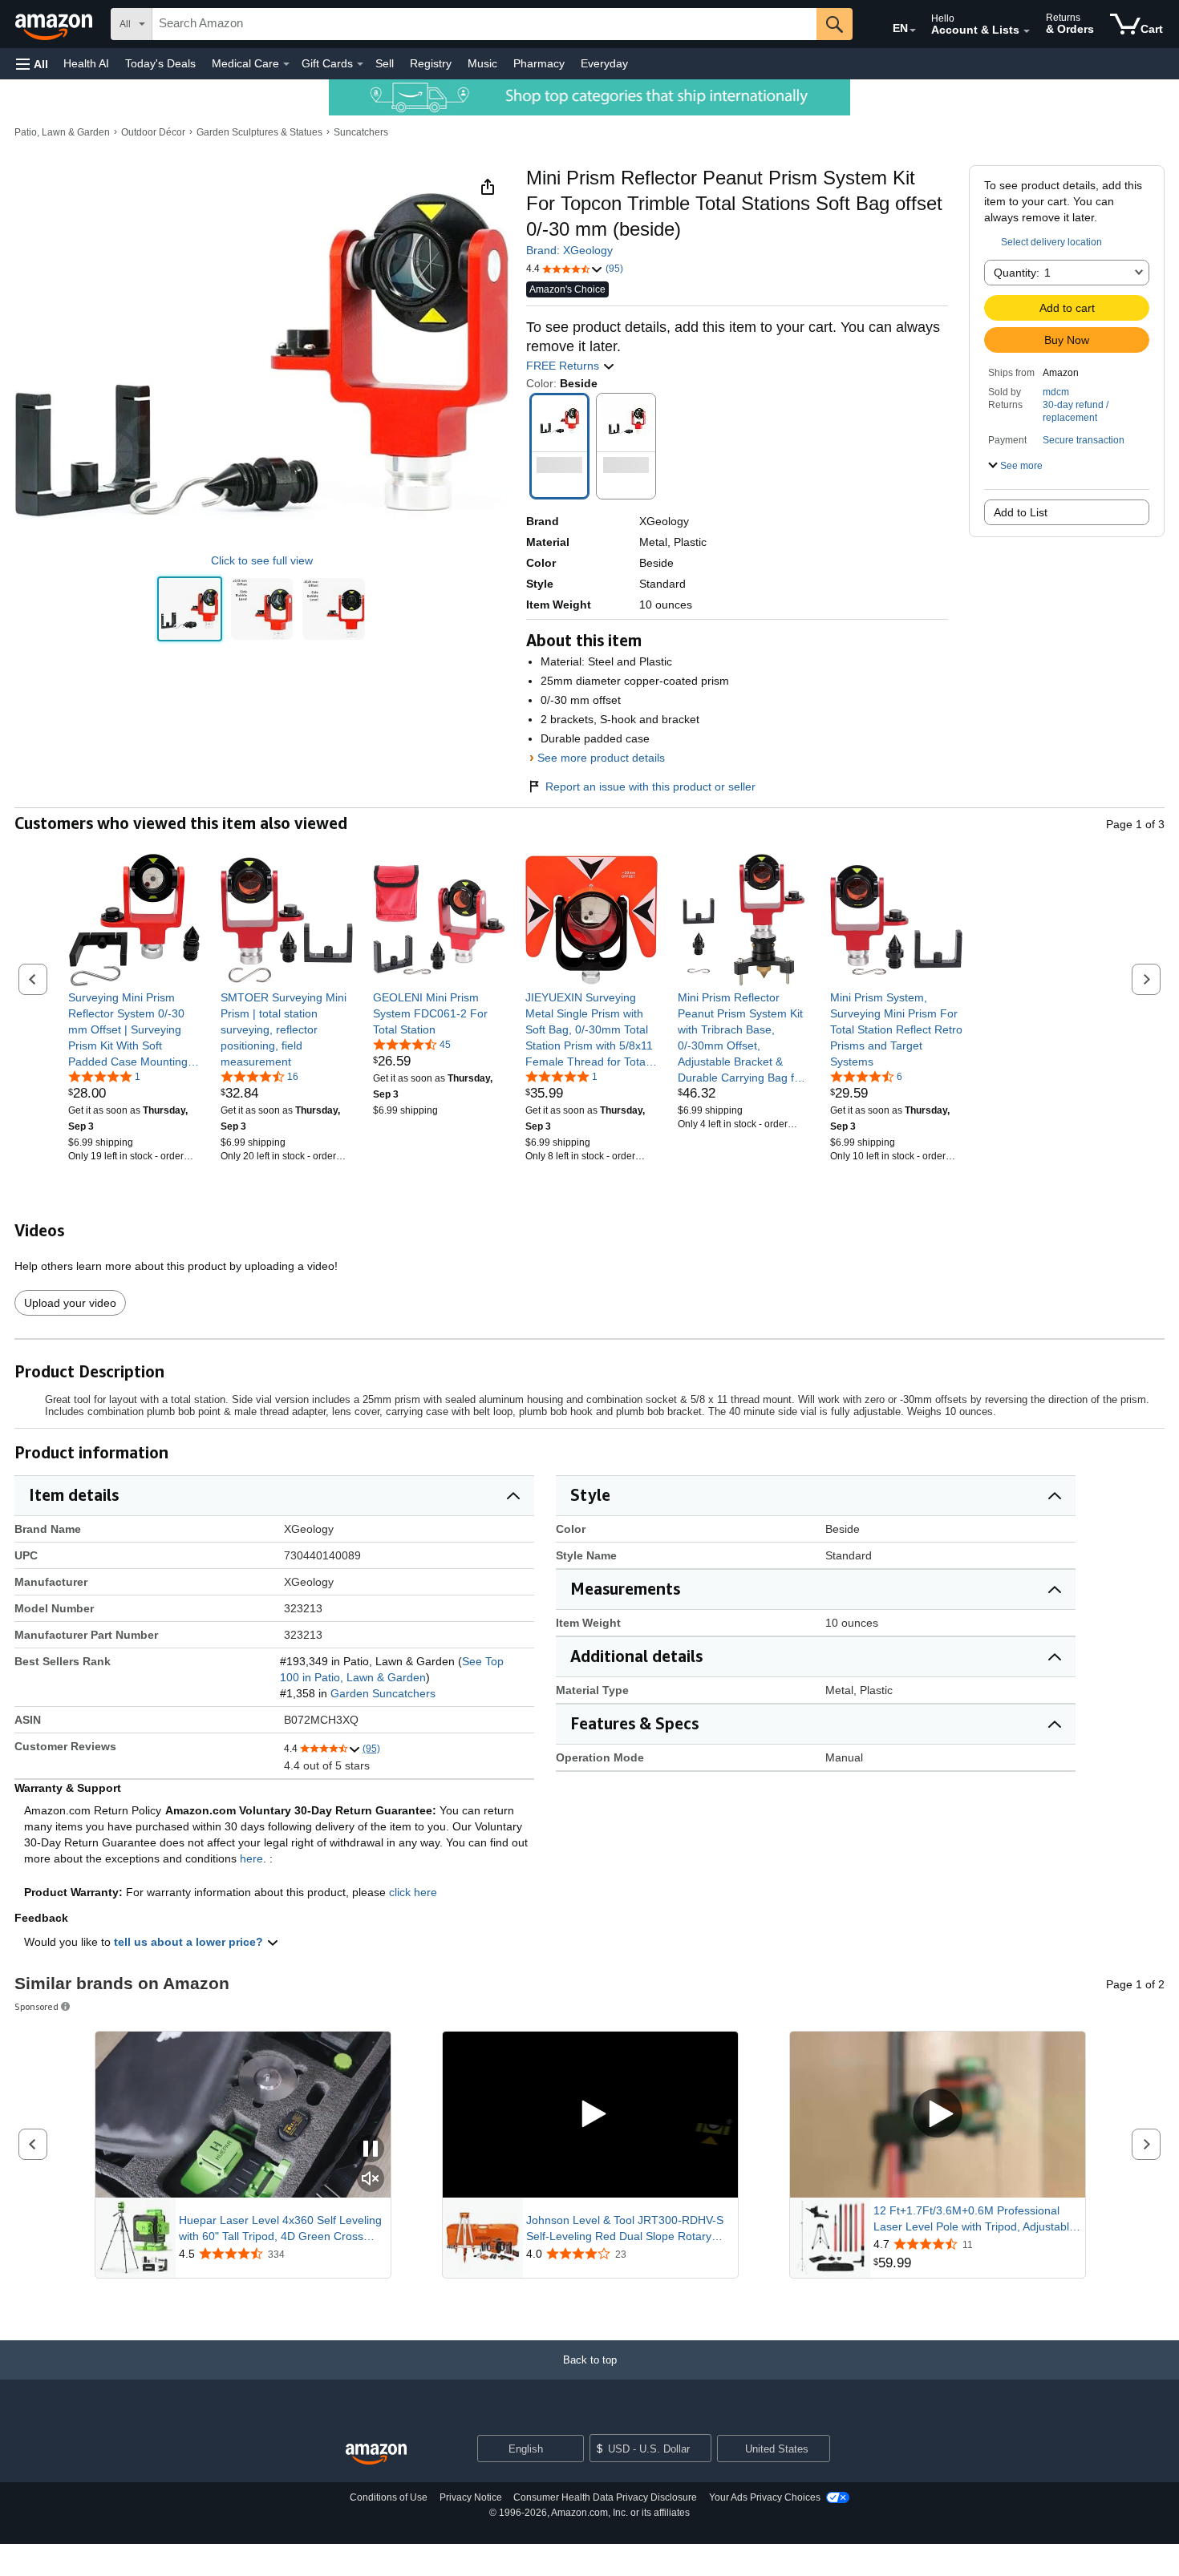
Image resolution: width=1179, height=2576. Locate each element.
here (251, 1858)
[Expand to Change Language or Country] (913, 30)
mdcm (1056, 392)
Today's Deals (160, 63)
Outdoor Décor (153, 132)
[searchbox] (484, 24)
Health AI (86, 63)
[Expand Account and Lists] (1027, 31)
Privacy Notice (471, 2497)
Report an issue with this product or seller (650, 787)
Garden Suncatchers (383, 1693)
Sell (385, 63)
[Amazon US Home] (376, 2455)
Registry (431, 63)
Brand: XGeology (569, 250)
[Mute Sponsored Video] (371, 2180)
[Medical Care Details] (286, 64)
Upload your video (70, 1303)
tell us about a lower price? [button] (190, 1942)
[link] (134, 1029)
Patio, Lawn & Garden (62, 132)
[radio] (190, 609)
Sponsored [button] (36, 2006)
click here (413, 1892)
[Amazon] (55, 24)
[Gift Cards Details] (360, 64)
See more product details (601, 758)
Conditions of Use (389, 2497)
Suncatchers (361, 132)
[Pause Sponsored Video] (371, 2150)
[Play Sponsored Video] (590, 2115)
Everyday (604, 63)
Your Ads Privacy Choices (765, 2497)
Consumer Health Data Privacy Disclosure (605, 2497)
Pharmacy (539, 63)
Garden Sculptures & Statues (259, 132)
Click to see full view (262, 560)
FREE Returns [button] (564, 366)
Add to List (1021, 512)
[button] (32, 64)
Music (482, 63)
